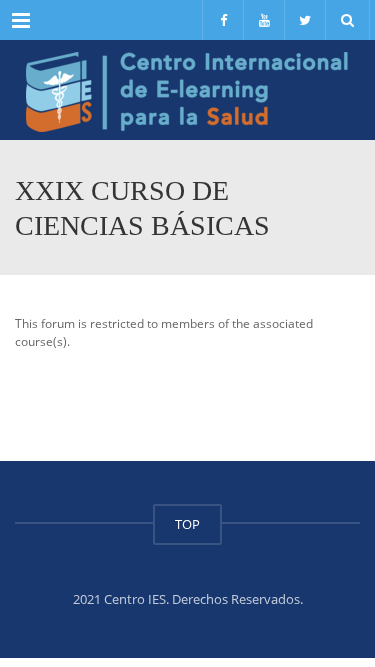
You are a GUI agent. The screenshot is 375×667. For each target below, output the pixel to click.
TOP (187, 524)
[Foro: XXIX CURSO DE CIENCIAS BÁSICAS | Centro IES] (187, 90)
